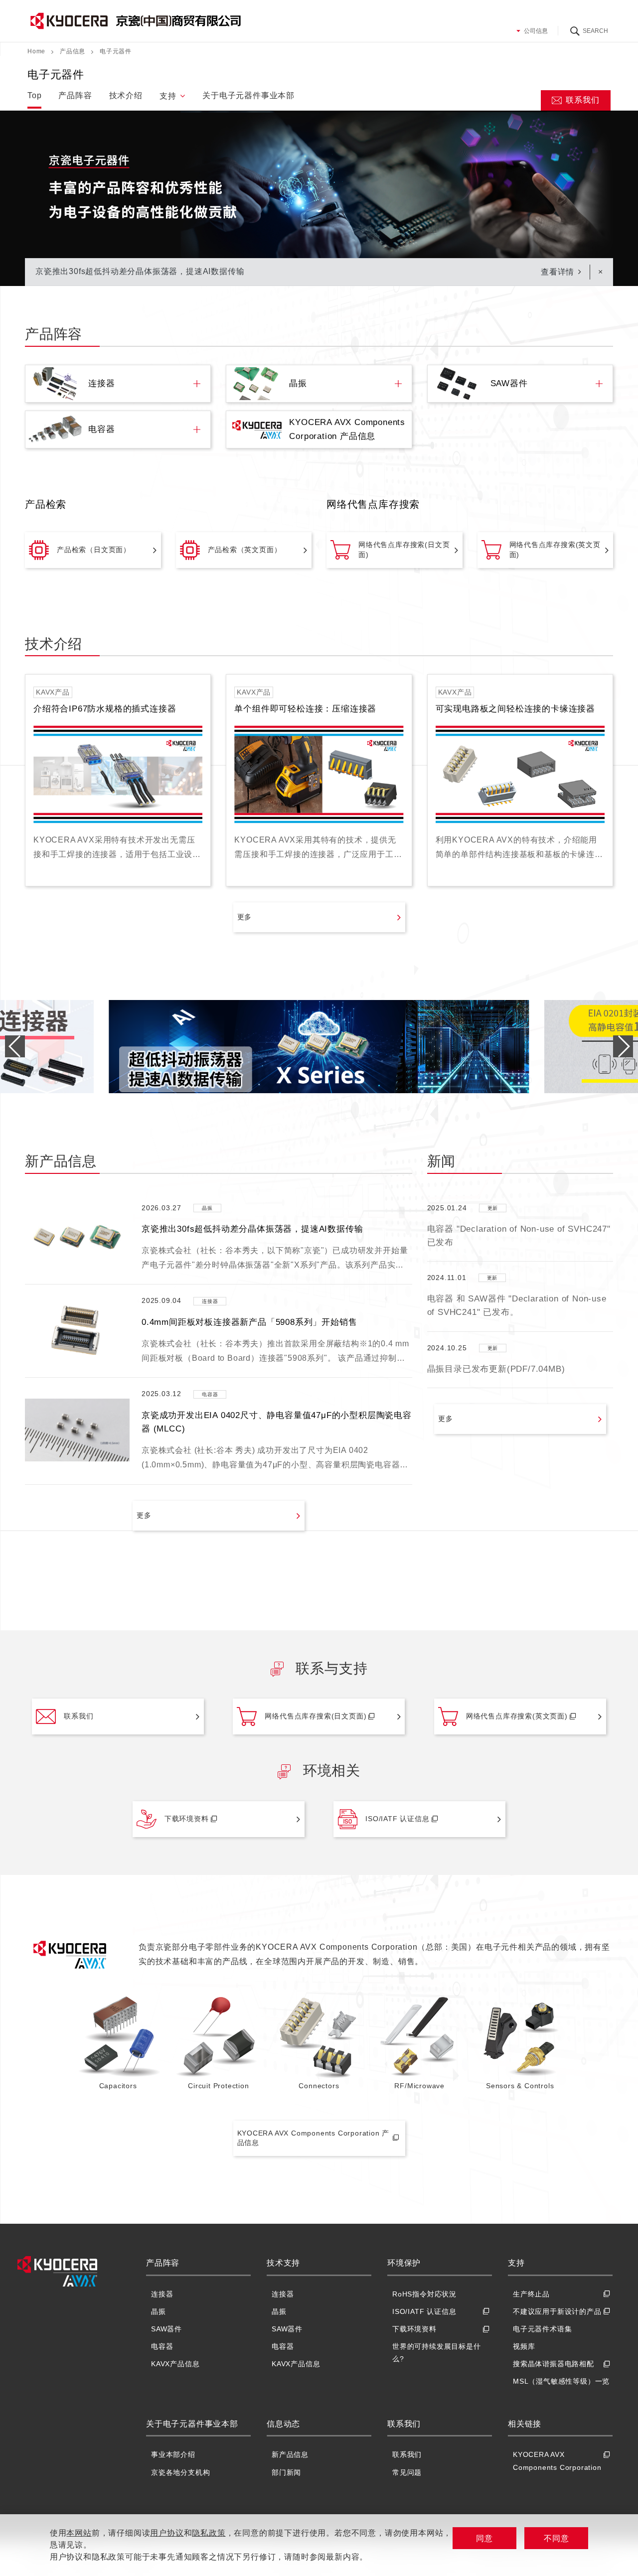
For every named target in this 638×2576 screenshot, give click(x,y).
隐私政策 (209, 2533)
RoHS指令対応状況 (424, 2294)
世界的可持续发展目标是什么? (437, 2353)
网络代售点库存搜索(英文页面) (555, 550)
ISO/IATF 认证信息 (397, 1819)
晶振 (159, 2311)
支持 (168, 96)
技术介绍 (126, 95)
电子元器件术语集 (542, 2329)
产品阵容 (75, 95)
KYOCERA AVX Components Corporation (557, 2461)
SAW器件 (166, 2329)
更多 (245, 917)
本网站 (79, 2533)
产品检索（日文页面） (94, 550)
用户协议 (167, 2533)
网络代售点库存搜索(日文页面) (404, 550)
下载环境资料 (187, 1819)
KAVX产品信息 (175, 2364)
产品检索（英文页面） (245, 550)
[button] (623, 1046)
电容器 (162, 2346)
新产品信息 (290, 2454)
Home (36, 51)
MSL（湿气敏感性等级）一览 (561, 2381)
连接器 (162, 2294)
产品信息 (73, 51)
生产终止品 (531, 2294)
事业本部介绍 (173, 2454)
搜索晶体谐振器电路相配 (554, 2364)
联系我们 (582, 100)
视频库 (524, 2346)
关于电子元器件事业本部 (248, 95)
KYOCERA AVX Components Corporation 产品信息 (314, 2138)
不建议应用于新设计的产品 (557, 2311)
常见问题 (407, 2472)
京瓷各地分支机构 (180, 2472)
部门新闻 (286, 2472)
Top (34, 95)
